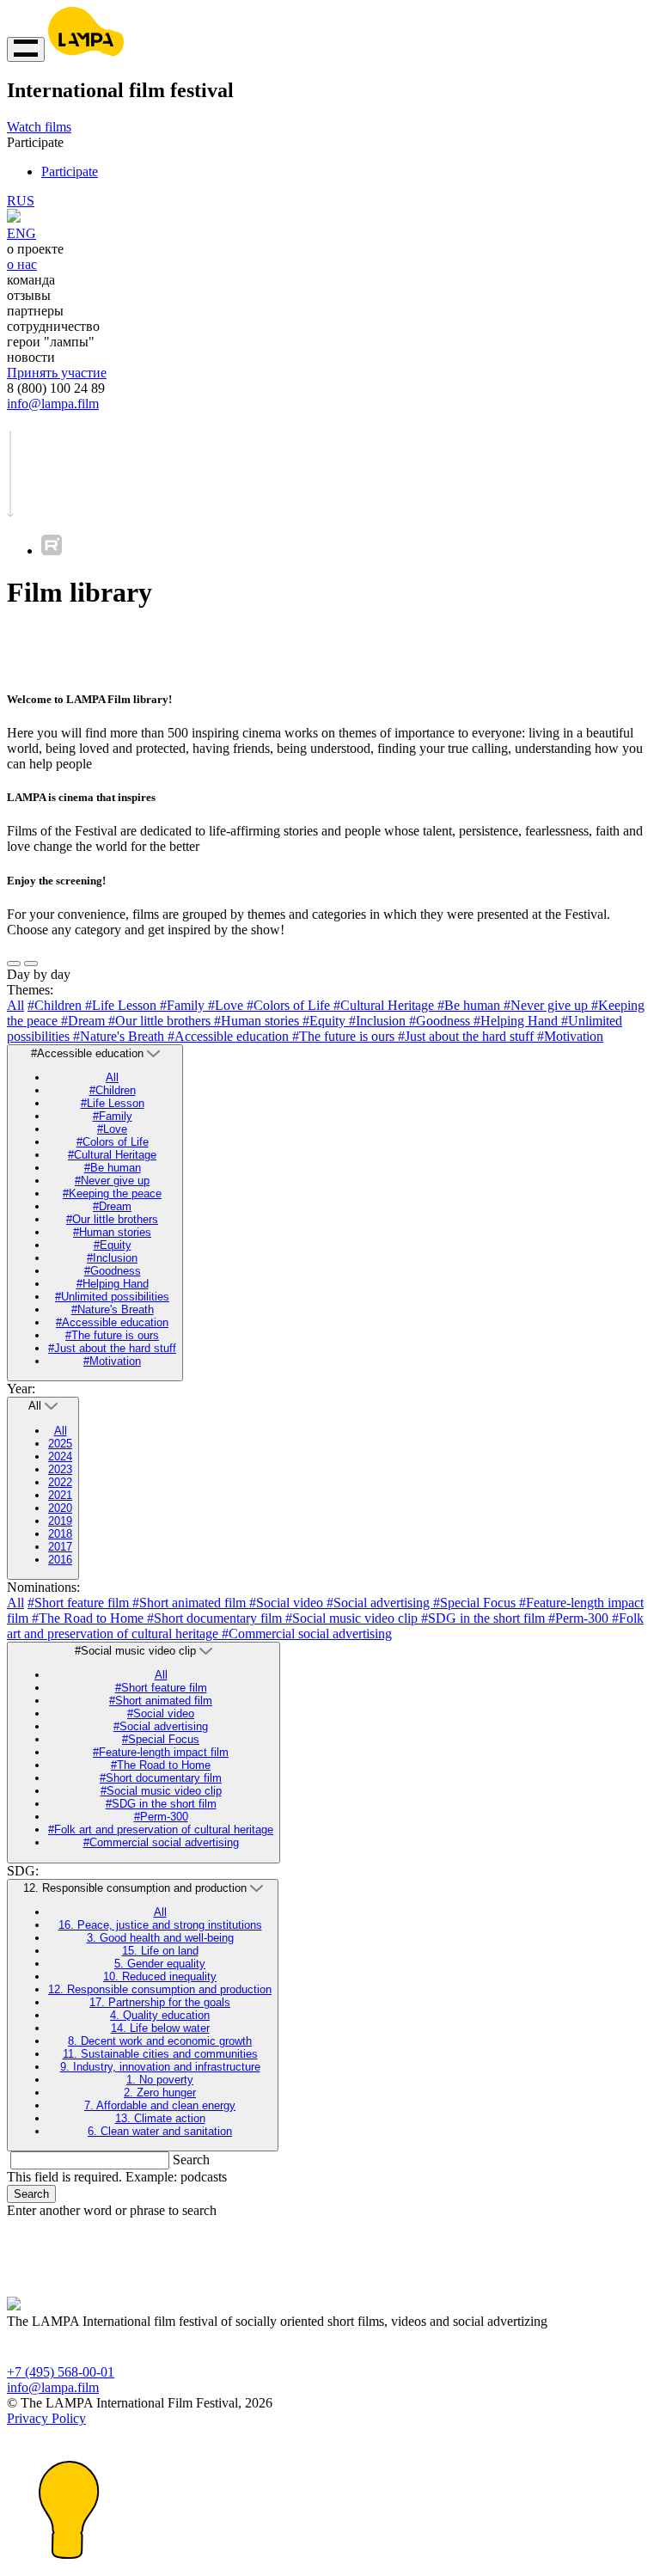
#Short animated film (191, 1603)
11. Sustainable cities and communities (160, 2054)
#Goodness (441, 1021)
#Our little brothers (161, 1021)
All (15, 1005)
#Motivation (570, 1036)
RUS (21, 201)
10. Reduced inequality (160, 1976)
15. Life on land (160, 1951)
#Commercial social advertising (307, 1634)
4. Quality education (160, 2015)
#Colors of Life (290, 1005)
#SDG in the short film (485, 1618)
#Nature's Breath (120, 1036)
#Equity (326, 1021)
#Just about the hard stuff (467, 1036)
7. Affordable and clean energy (160, 2105)
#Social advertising (380, 1603)
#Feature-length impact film (161, 1752)
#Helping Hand (517, 1021)
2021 (60, 1495)
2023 (60, 1469)
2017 (60, 1547)
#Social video (288, 1603)
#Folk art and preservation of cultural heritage (161, 1830)
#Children (56, 1005)
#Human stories (258, 1021)
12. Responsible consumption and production (160, 1989)
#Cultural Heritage (385, 1005)
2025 (60, 1444)
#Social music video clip (353, 1618)
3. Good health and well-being (160, 1938)
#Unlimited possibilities (112, 1297)
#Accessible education (230, 1036)
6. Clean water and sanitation (160, 2131)
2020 (60, 1508)
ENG (21, 233)
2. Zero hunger (160, 2093)
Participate (70, 171)
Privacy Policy (46, 2418)
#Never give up (547, 1005)
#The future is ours (345, 1036)
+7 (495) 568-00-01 (61, 2372)
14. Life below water (160, 2028)
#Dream (85, 1021)
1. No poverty (160, 2080)
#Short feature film (80, 1603)
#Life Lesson (122, 1005)
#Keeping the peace (112, 1193)
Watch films (39, 127)
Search (191, 2160)
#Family (184, 1005)
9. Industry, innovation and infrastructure (160, 2067)
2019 (60, 1521)
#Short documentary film (216, 1618)
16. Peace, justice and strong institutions (160, 1925)
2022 (60, 1482)
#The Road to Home (89, 1618)
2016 (60, 1560)
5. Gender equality (160, 1964)
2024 (60, 1456)
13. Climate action (160, 2118)
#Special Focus (476, 1603)
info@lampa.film (53, 404)
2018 (60, 1534)
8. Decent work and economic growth (160, 2041)
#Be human (471, 1005)
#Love (227, 1005)
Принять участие (57, 373)
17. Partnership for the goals (160, 2002)
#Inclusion (379, 1021)
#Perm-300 (580, 1618)
